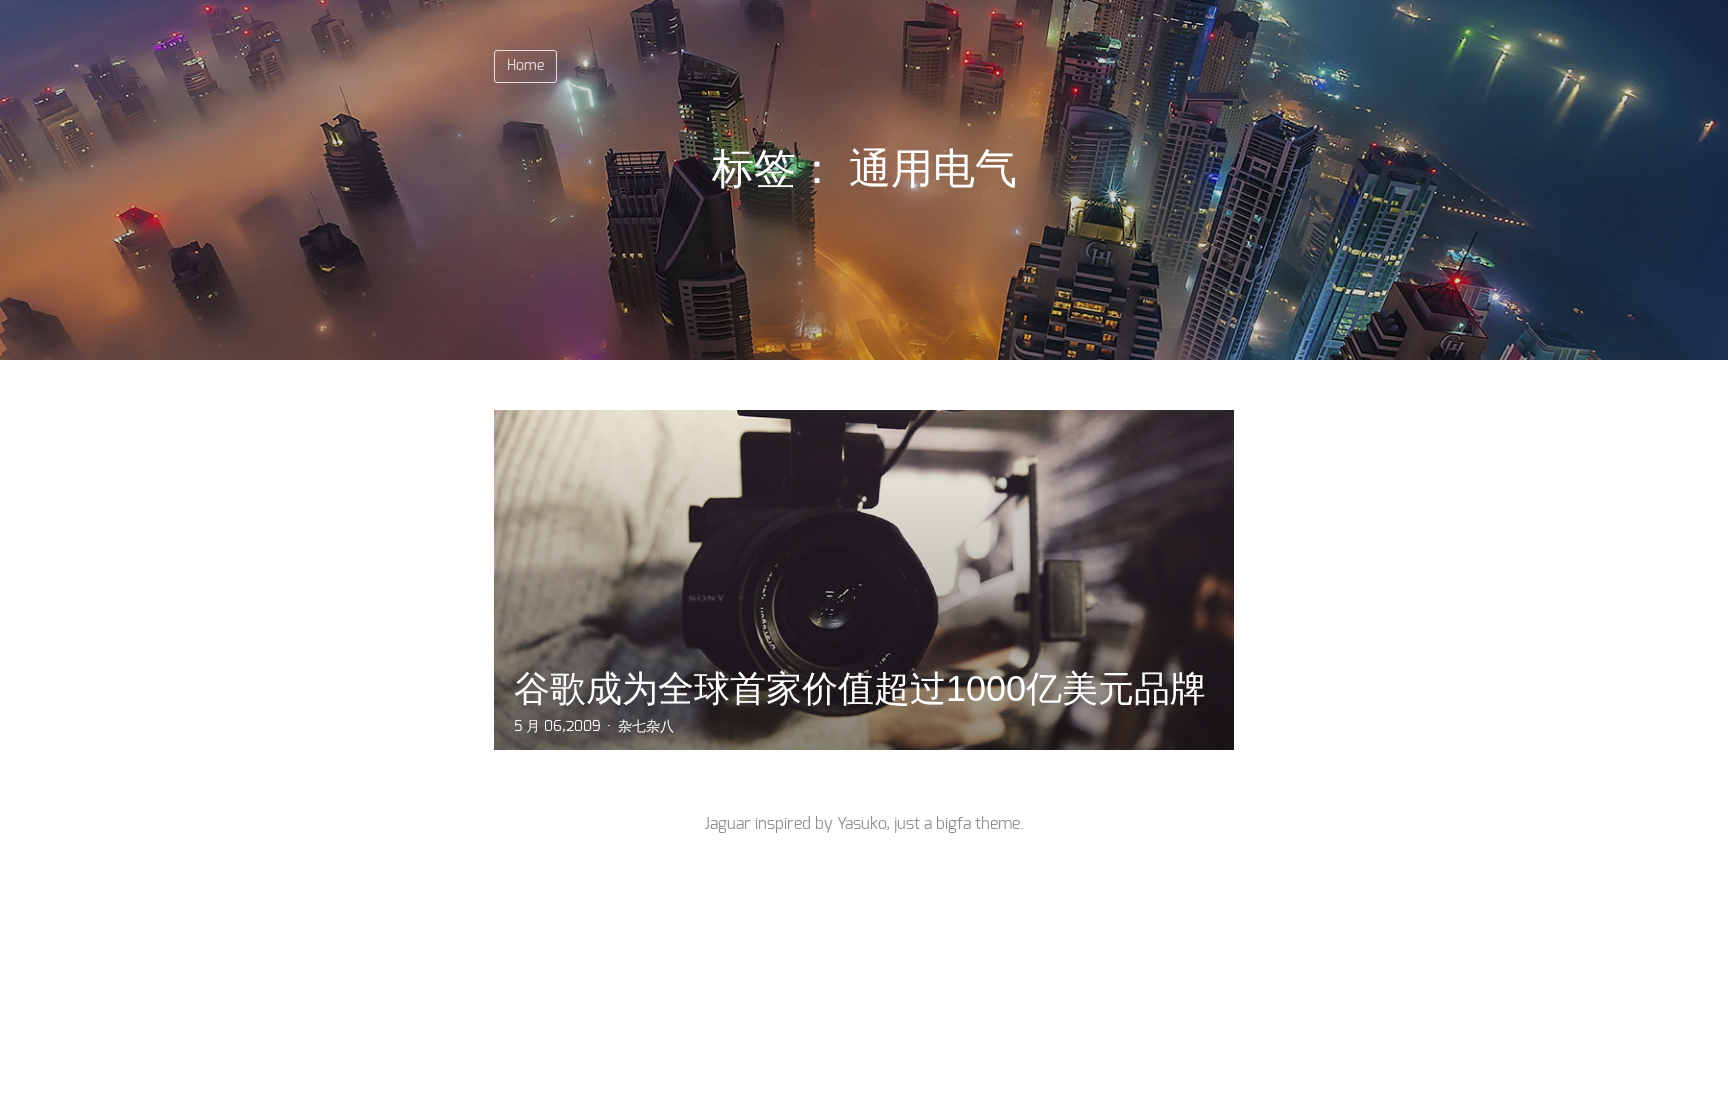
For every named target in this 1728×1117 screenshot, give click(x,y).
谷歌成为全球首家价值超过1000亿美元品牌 (860, 688)
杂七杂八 (646, 727)
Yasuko (861, 824)
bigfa (953, 824)
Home (525, 66)
